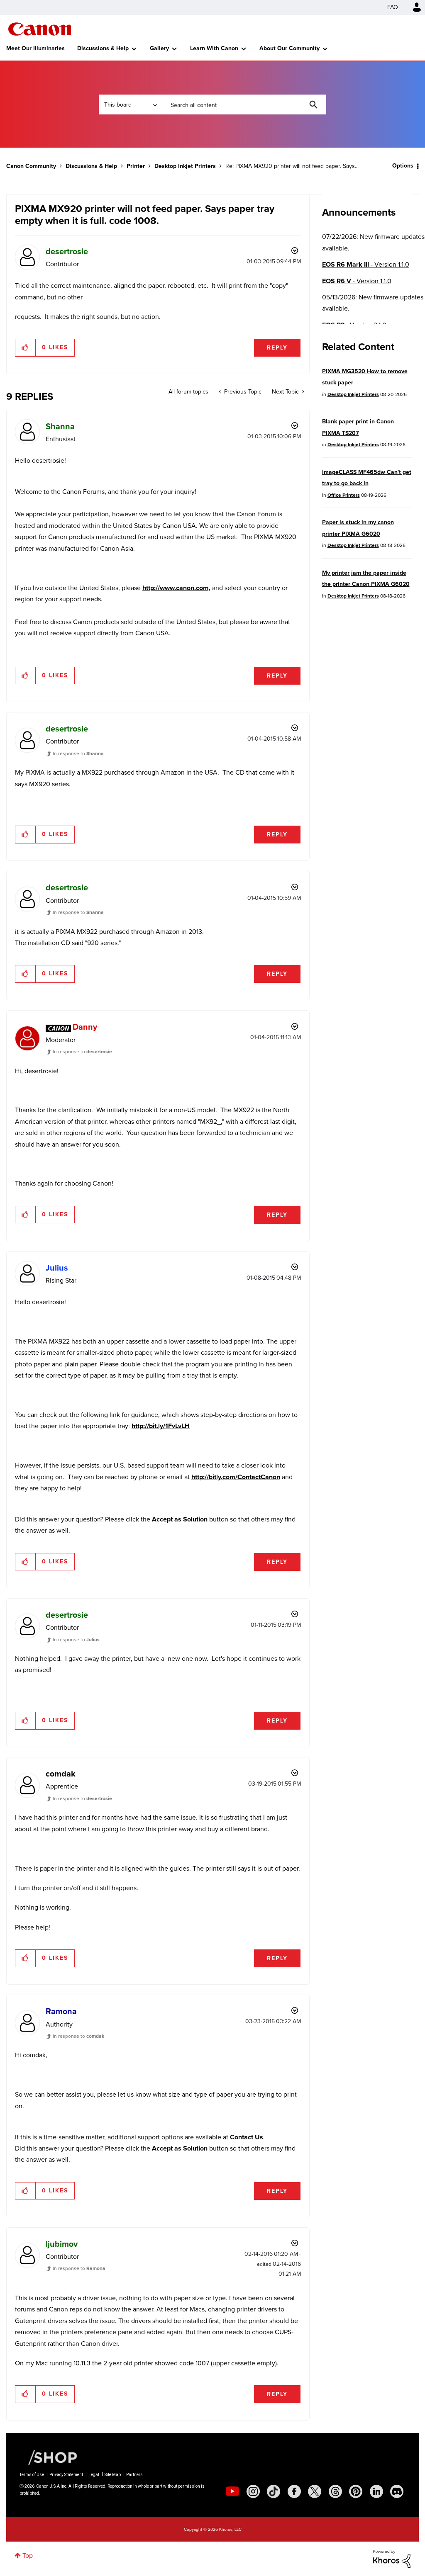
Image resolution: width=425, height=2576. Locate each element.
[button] (328, 1221)
